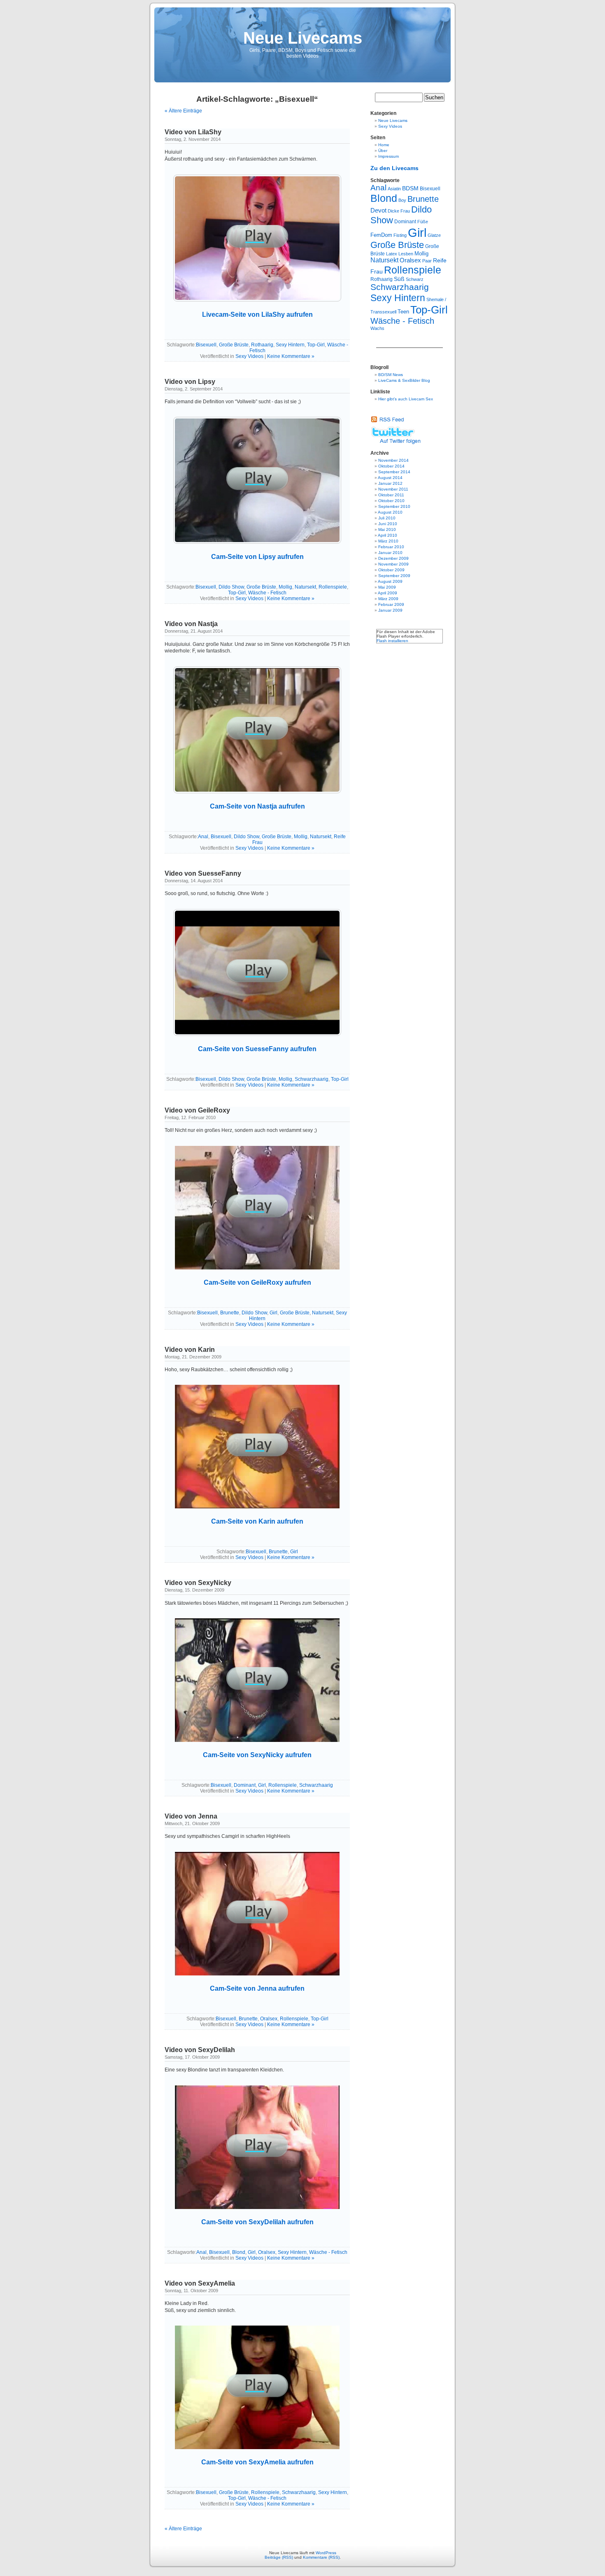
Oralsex (269, 2019)
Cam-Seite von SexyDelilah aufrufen (257, 2222)
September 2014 (394, 472)
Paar (427, 261)
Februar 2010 (391, 547)
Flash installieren (392, 641)
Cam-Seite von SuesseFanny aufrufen (257, 1049)
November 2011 (393, 489)
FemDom (381, 235)
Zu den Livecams (394, 168)
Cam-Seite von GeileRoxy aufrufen (257, 1282)
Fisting (400, 235)
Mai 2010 (387, 529)
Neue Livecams (303, 38)
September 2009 (394, 576)
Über (383, 151)
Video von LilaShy (193, 132)
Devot (378, 210)
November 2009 (393, 564)
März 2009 (388, 599)
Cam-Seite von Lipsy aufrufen (257, 557)
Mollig (285, 587)
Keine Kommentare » (291, 356)
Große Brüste (234, 345)
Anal (203, 837)
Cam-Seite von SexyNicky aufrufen (257, 1755)
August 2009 (390, 581)
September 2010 (394, 506)
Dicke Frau (399, 211)
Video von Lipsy (190, 382)
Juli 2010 (387, 518)
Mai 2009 (387, 587)
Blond (239, 2252)
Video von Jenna (191, 1816)
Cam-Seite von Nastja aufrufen (257, 806)
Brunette (230, 1313)
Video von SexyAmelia (200, 2283)
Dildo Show (231, 587)
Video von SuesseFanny (203, 873)
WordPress (326, 2553)
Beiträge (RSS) (279, 2557)
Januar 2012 (390, 483)
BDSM (410, 188)
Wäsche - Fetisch (267, 593)
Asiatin (394, 189)
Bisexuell (206, 345)
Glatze (434, 235)
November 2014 (393, 460)
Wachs (377, 328)
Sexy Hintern (290, 345)
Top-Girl (316, 345)
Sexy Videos (249, 356)
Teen (403, 312)
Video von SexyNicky (198, 1583)
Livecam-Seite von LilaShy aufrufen (257, 314)
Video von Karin (190, 1350)
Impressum (389, 156)
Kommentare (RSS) (321, 2557)
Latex (392, 254)
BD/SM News (391, 375)
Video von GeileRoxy (197, 1110)
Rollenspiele (333, 587)
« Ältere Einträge (183, 111)
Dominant (245, 1785)
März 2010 (388, 541)
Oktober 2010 (391, 501)
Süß (399, 279)
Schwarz (415, 279)
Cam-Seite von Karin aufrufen (257, 1521)
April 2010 (387, 535)
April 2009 (387, 593)
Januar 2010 (390, 553)
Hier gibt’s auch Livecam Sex (406, 399)
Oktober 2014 (391, 466)
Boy (402, 200)
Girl (273, 1313)
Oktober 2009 (391, 570)
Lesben (406, 254)
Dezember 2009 (393, 558)
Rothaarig (262, 345)
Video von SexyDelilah (200, 2050)
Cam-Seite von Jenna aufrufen (257, 1988)
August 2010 (390, 512)
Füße (423, 222)
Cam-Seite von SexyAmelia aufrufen (257, 2462)
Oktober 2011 (391, 495)
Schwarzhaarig (312, 1079)
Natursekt (305, 587)
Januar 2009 (390, 610)
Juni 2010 (388, 524)
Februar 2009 (391, 604)
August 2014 (390, 478)
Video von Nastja (191, 624)
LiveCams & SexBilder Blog (404, 380)
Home (384, 145)
